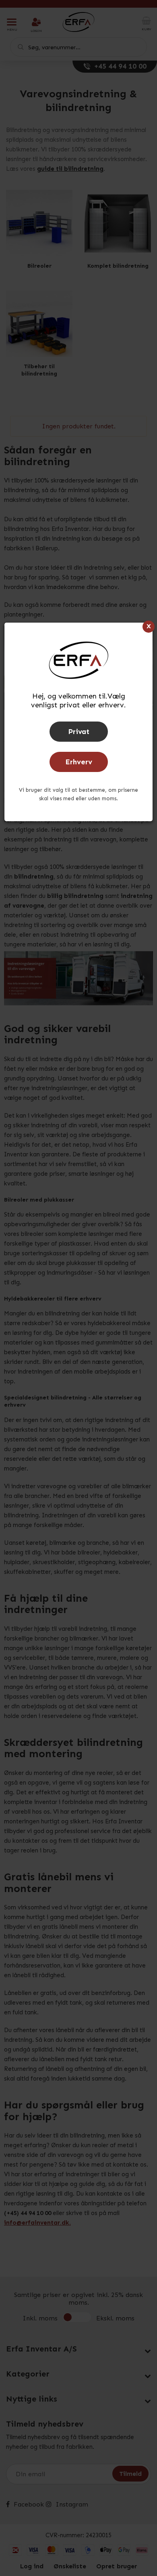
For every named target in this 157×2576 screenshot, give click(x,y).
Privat (79, 732)
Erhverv (79, 762)
